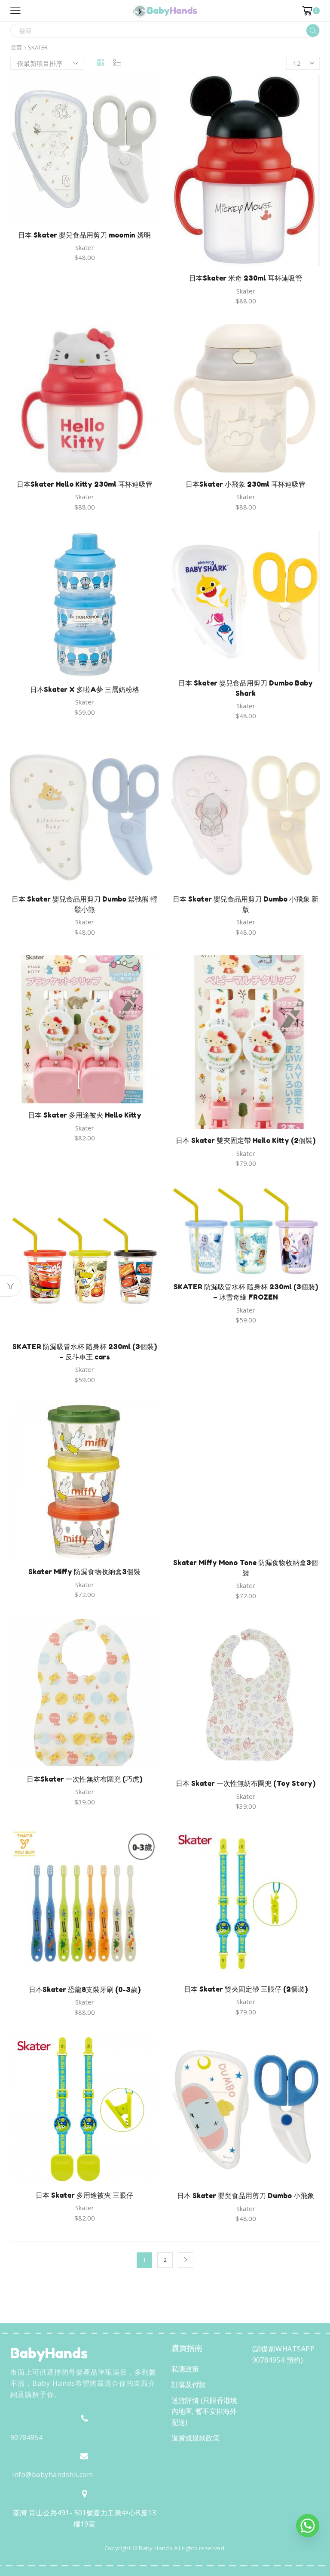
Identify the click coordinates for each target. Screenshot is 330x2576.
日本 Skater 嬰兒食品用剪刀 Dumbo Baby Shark (246, 688)
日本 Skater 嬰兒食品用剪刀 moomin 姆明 (84, 235)
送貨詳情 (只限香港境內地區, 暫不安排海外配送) (204, 2411)
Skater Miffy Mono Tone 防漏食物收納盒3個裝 (246, 1568)
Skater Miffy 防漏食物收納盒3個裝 (84, 1572)
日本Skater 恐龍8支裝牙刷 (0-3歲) (85, 1989)
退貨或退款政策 (196, 2438)
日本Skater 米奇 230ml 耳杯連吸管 (246, 278)
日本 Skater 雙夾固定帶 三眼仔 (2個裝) (246, 1989)
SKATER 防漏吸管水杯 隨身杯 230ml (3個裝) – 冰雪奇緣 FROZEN (246, 1292)
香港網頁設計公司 (67, 2567)
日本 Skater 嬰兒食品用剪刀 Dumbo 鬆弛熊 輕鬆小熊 (84, 904)
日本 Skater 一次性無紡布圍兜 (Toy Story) (246, 1783)
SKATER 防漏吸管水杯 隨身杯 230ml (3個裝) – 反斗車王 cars (85, 1352)
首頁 (16, 48)
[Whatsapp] (308, 2526)
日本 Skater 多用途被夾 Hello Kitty (85, 1115)
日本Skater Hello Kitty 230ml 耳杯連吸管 (85, 484)
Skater (85, 247)
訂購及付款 (189, 2384)
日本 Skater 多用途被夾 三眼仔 (84, 2195)
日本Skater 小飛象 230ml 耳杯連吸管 (246, 484)
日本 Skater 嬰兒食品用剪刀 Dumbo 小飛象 (246, 2196)
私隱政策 (185, 2369)
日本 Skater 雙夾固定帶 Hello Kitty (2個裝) (246, 1140)
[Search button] (313, 31)
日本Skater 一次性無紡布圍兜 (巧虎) (84, 1779)
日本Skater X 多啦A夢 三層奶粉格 (85, 689)
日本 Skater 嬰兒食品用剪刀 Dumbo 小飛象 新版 (246, 904)
